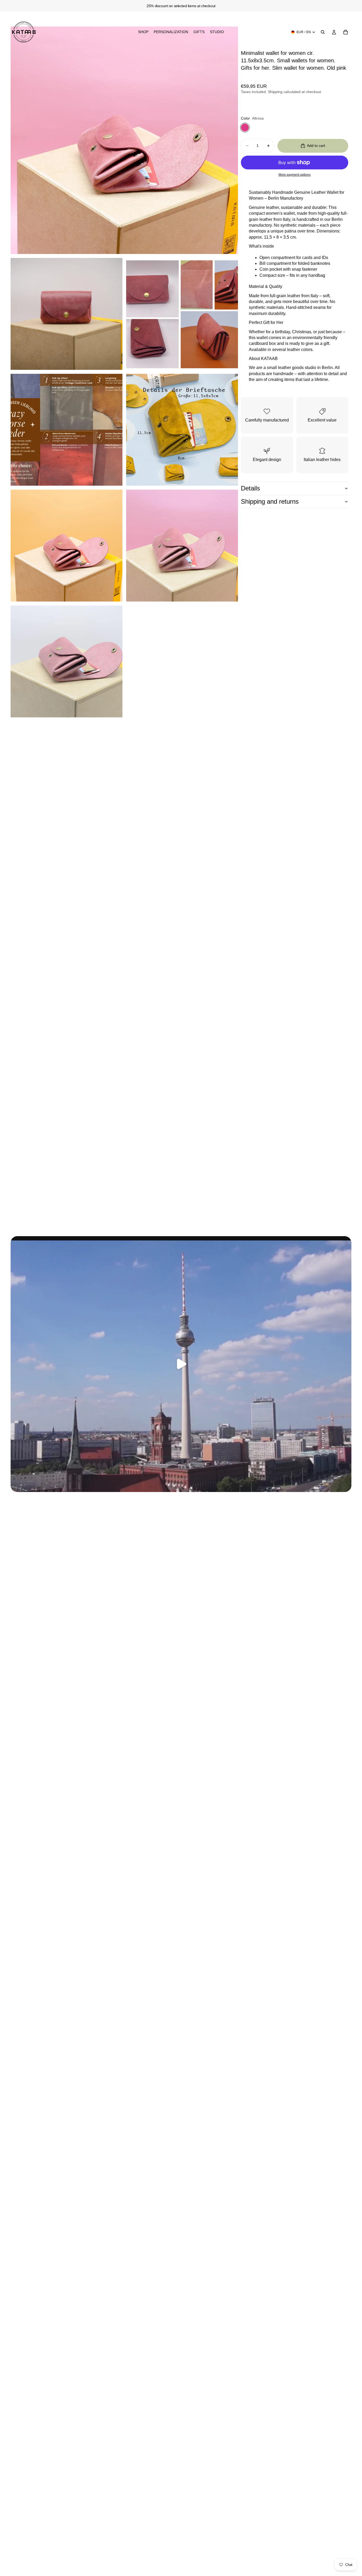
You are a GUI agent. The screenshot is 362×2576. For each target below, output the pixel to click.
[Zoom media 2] (67, 314)
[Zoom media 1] (124, 140)
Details (250, 488)
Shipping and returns (270, 501)
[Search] (323, 32)
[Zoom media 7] (182, 546)
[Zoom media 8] (67, 661)
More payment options (295, 175)
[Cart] (346, 32)
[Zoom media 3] (182, 314)
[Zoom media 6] (67, 546)
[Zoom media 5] (182, 430)
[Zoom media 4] (67, 430)
